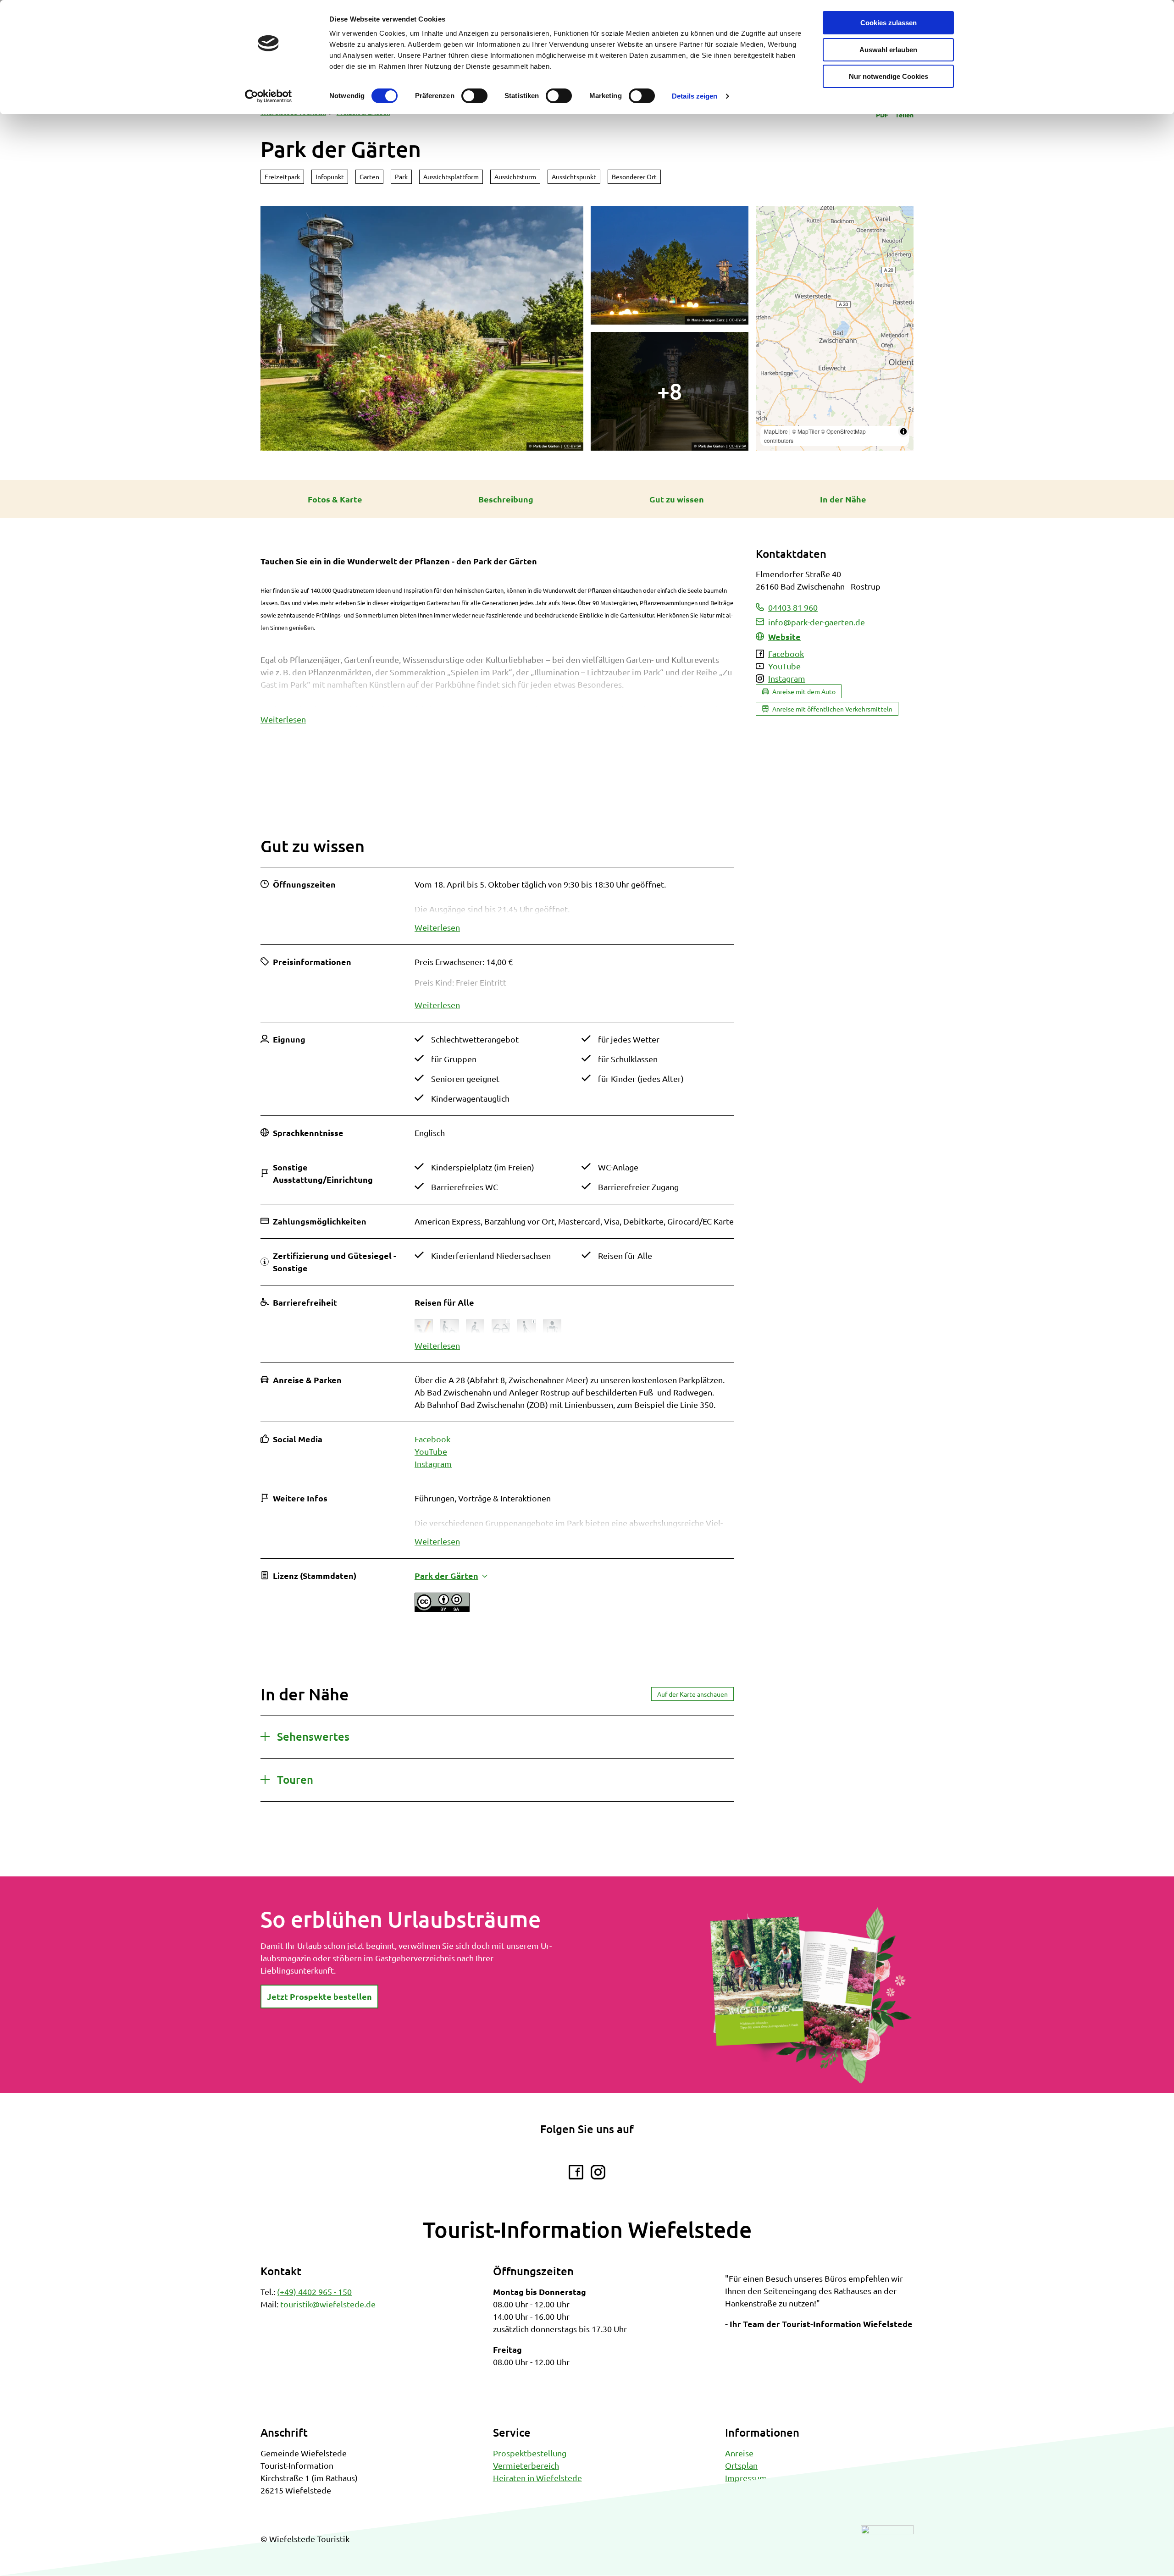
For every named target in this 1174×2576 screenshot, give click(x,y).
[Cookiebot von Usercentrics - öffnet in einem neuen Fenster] (269, 96)
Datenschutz (748, 2490)
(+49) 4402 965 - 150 (314, 2292)
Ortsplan (741, 2465)
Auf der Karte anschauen (692, 1694)
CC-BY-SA (573, 447)
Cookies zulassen (889, 23)
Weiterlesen (283, 719)
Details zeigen (695, 96)
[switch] (474, 96)
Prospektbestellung (530, 2453)
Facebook (432, 1439)
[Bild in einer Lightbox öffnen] (810, 1995)
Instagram (433, 1464)
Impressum (746, 2478)
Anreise (739, 2453)
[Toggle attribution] (903, 431)
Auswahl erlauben (888, 50)
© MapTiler (806, 431)
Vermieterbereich (526, 2465)
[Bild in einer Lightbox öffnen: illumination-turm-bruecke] (670, 391)
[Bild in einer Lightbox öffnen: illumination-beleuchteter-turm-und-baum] (670, 265)
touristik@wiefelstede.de (328, 2304)
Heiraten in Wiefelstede (537, 2478)
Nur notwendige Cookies (889, 76)
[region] (835, 328)
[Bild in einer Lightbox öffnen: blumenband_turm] (422, 328)
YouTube (431, 1451)
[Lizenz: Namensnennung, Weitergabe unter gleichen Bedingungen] (442, 1608)
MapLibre (776, 431)
